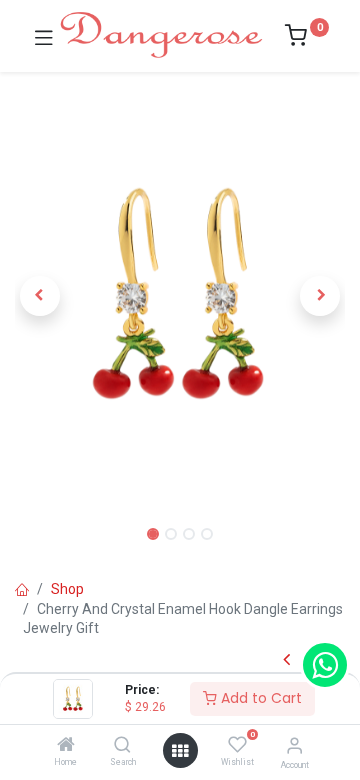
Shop (67, 589)
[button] (40, 296)
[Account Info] (294, 745)
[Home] (66, 746)
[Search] (122, 746)
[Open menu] (180, 751)
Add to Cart (259, 698)
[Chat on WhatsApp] (325, 665)
